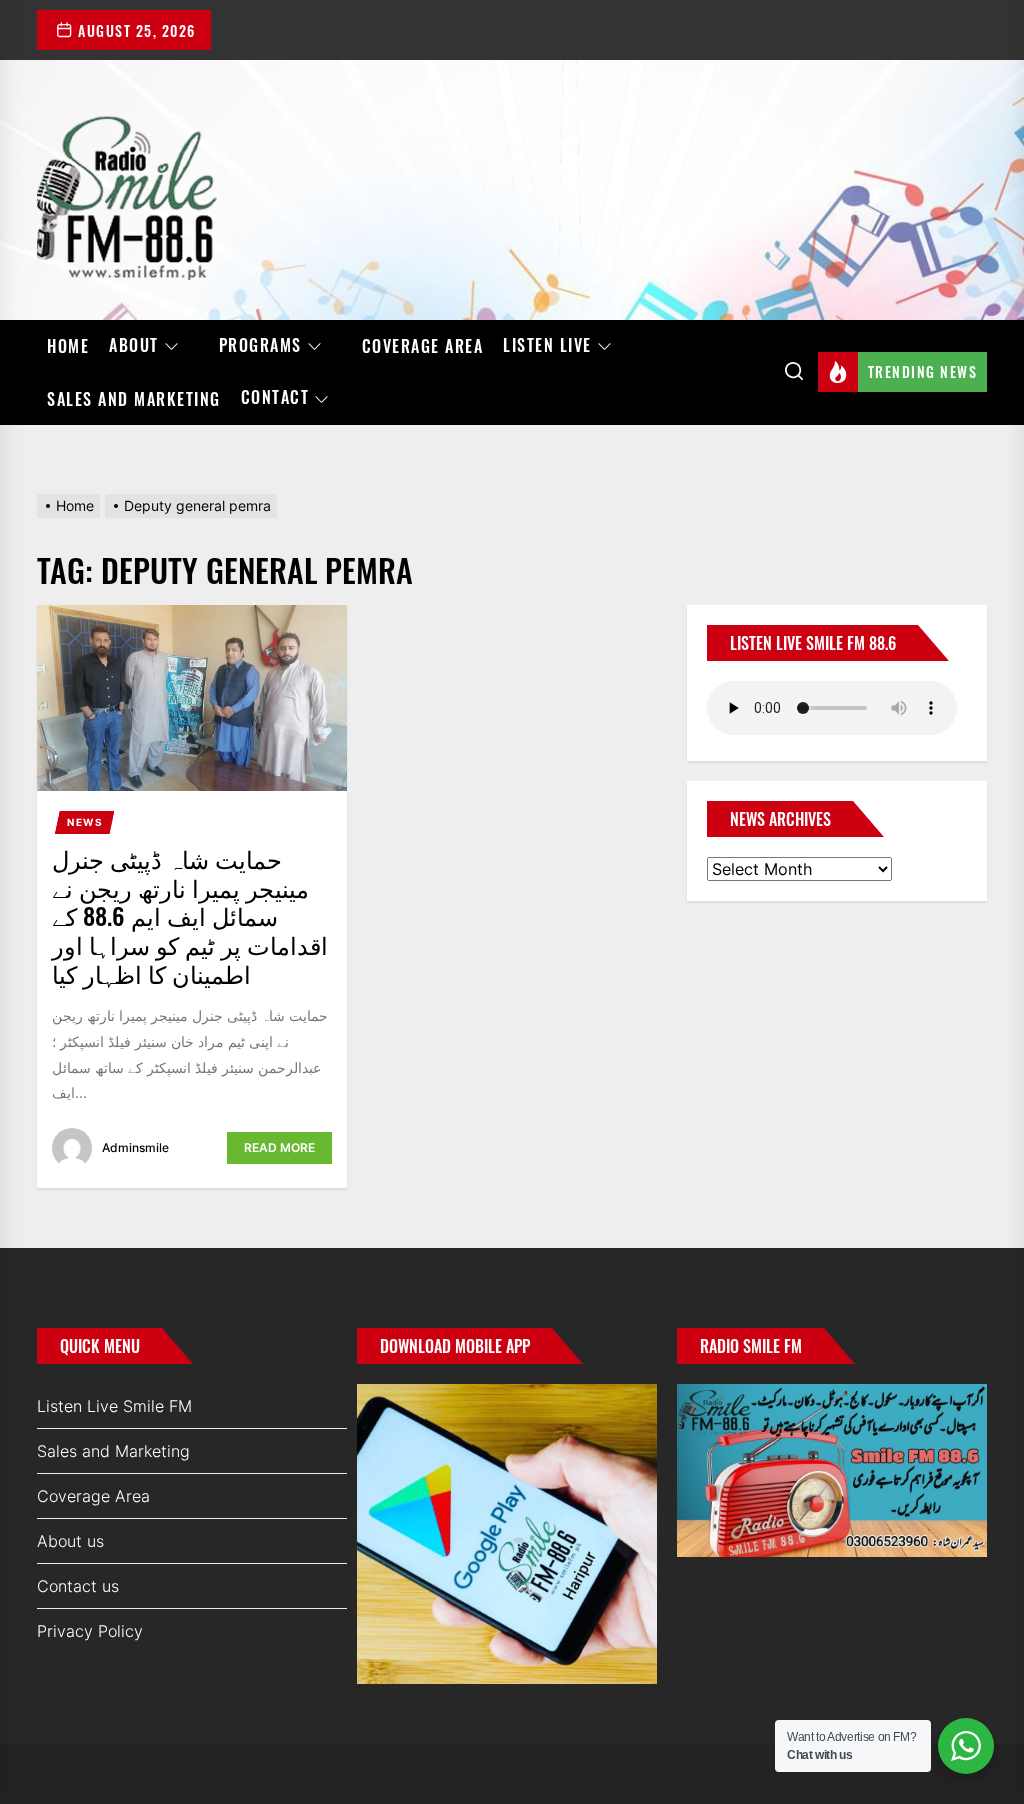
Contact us (78, 1586)
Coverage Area (423, 346)
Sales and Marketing (134, 399)
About (134, 346)
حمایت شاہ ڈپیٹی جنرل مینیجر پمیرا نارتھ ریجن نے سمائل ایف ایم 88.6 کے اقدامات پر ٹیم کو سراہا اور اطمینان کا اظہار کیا (190, 915)
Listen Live (547, 346)
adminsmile (135, 1147)
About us (70, 1541)
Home (68, 346)
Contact (275, 398)
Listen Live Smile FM (114, 1406)
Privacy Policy (90, 1631)
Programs (260, 346)
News (85, 822)
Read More (279, 1147)
